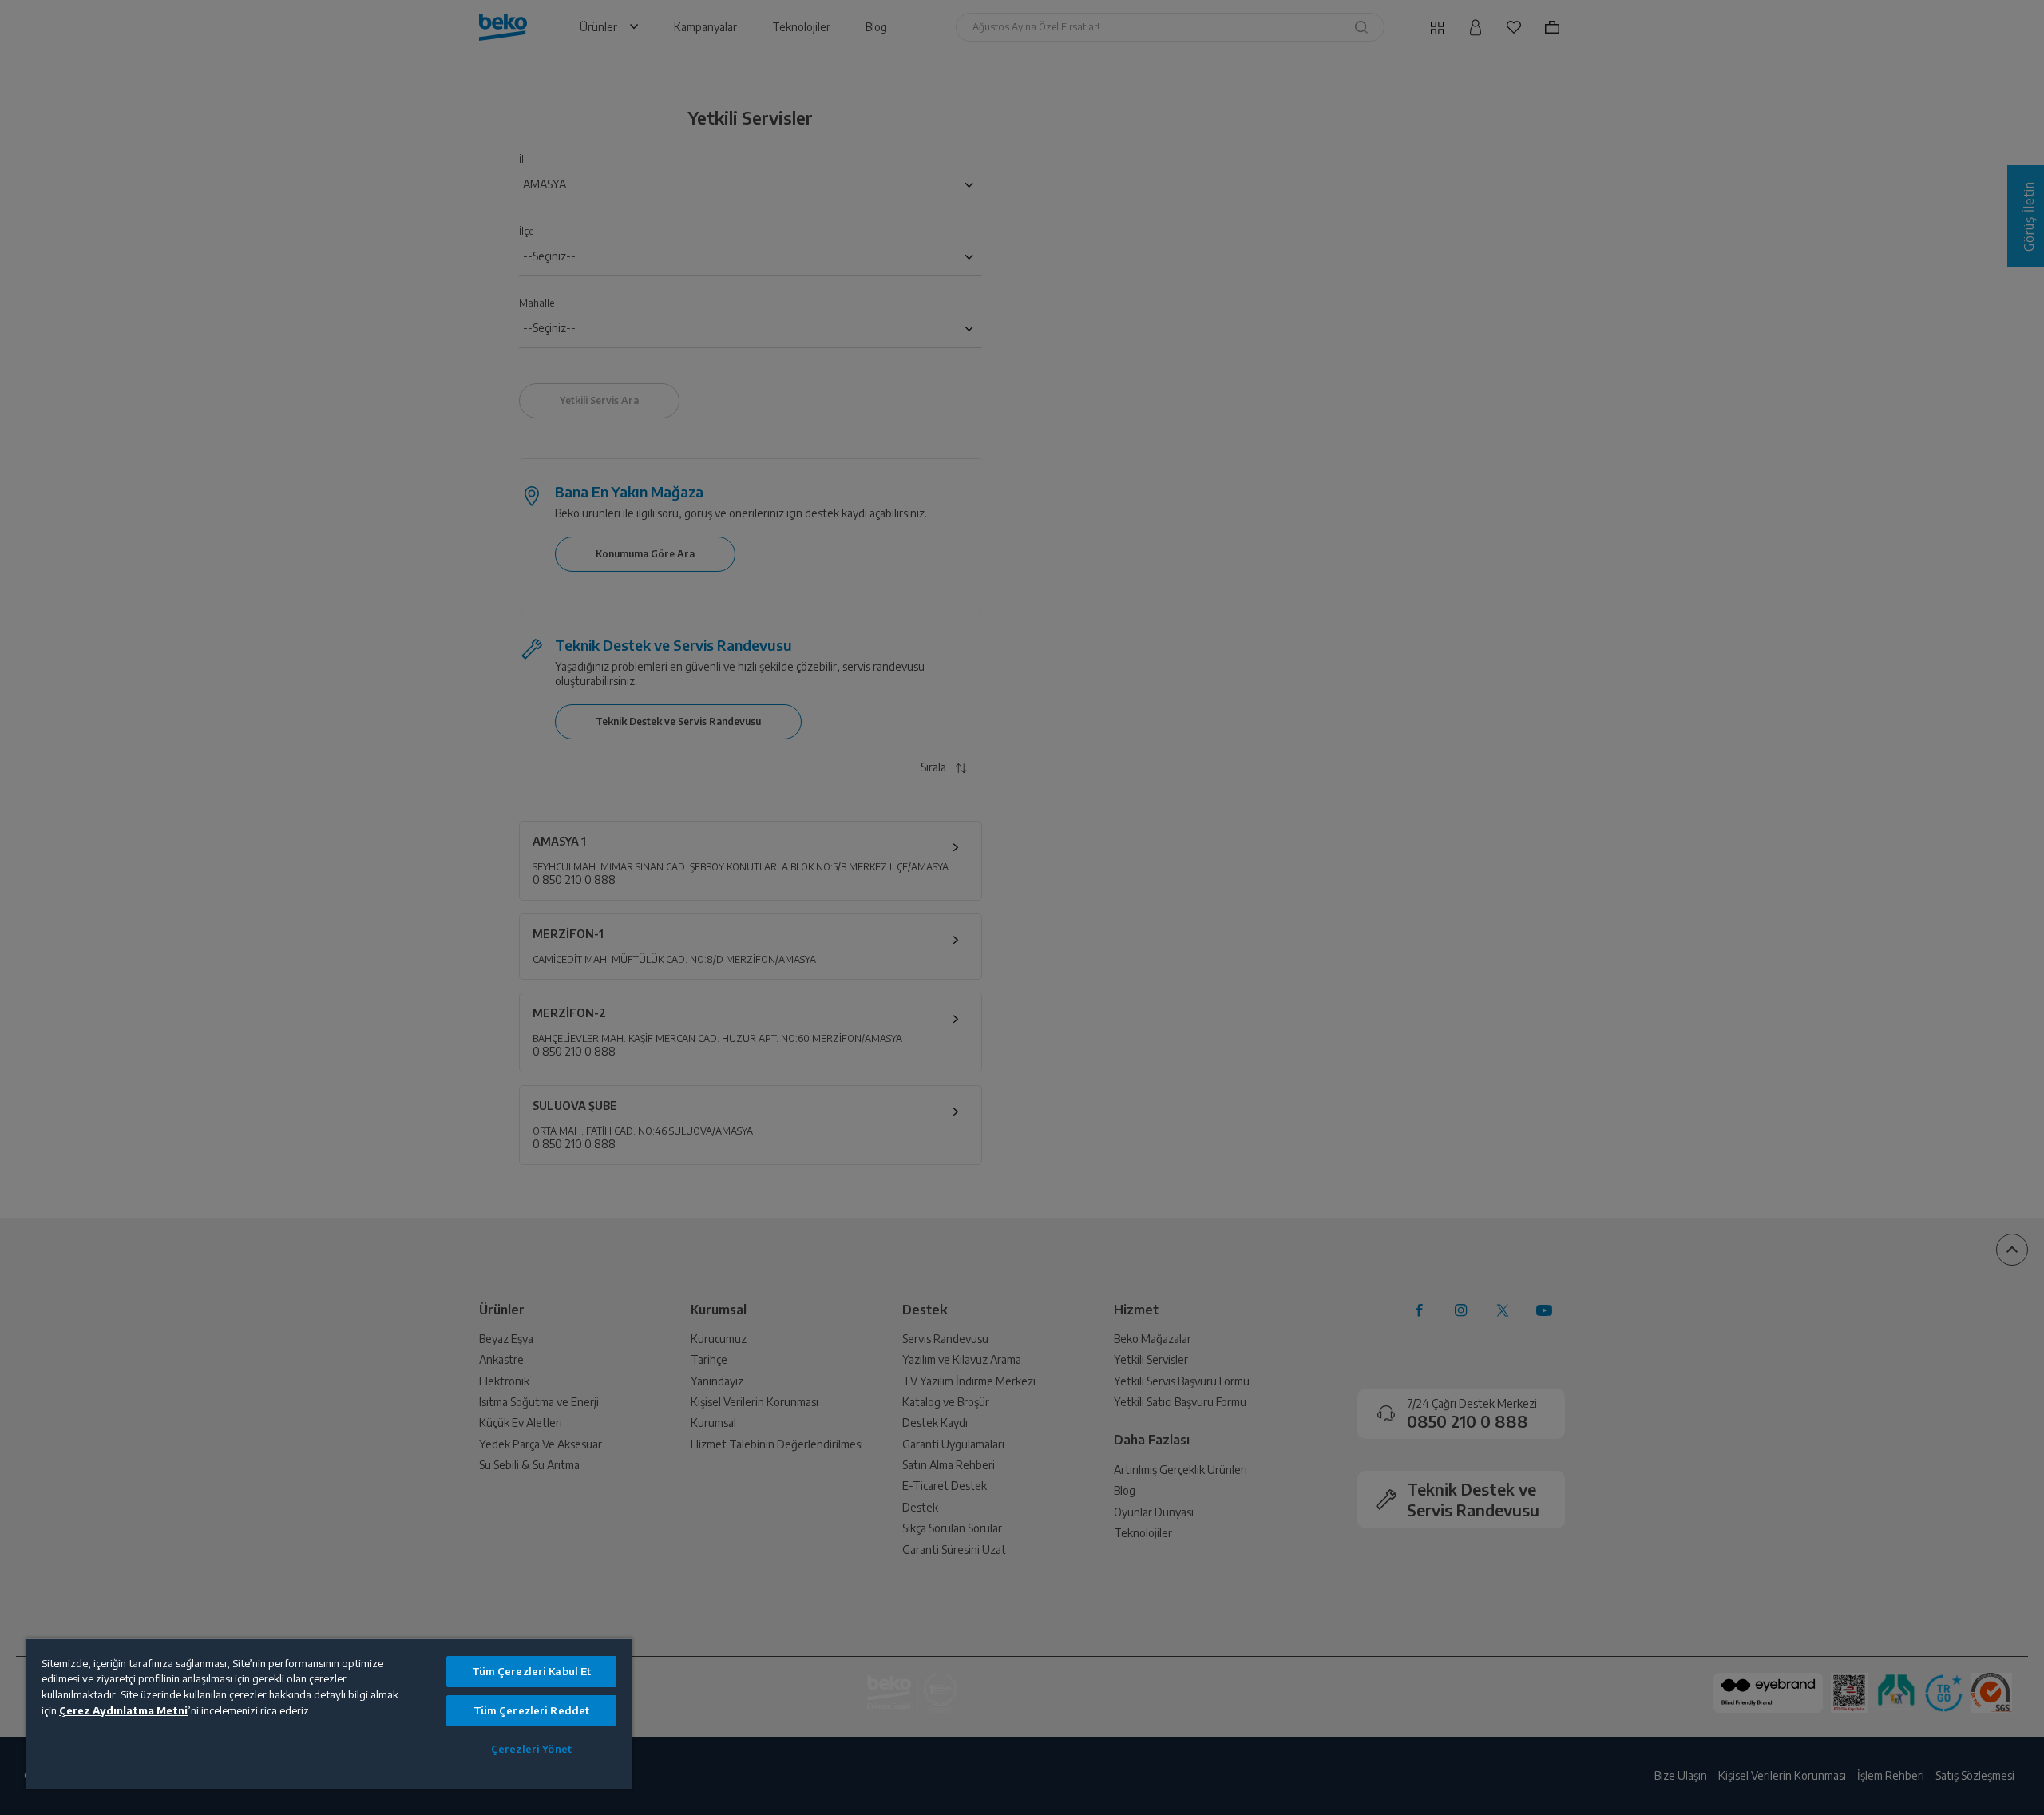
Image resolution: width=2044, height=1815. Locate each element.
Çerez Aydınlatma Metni (123, 1710)
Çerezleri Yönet (531, 1749)
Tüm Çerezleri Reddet (532, 1710)
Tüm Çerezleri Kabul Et (532, 1671)
